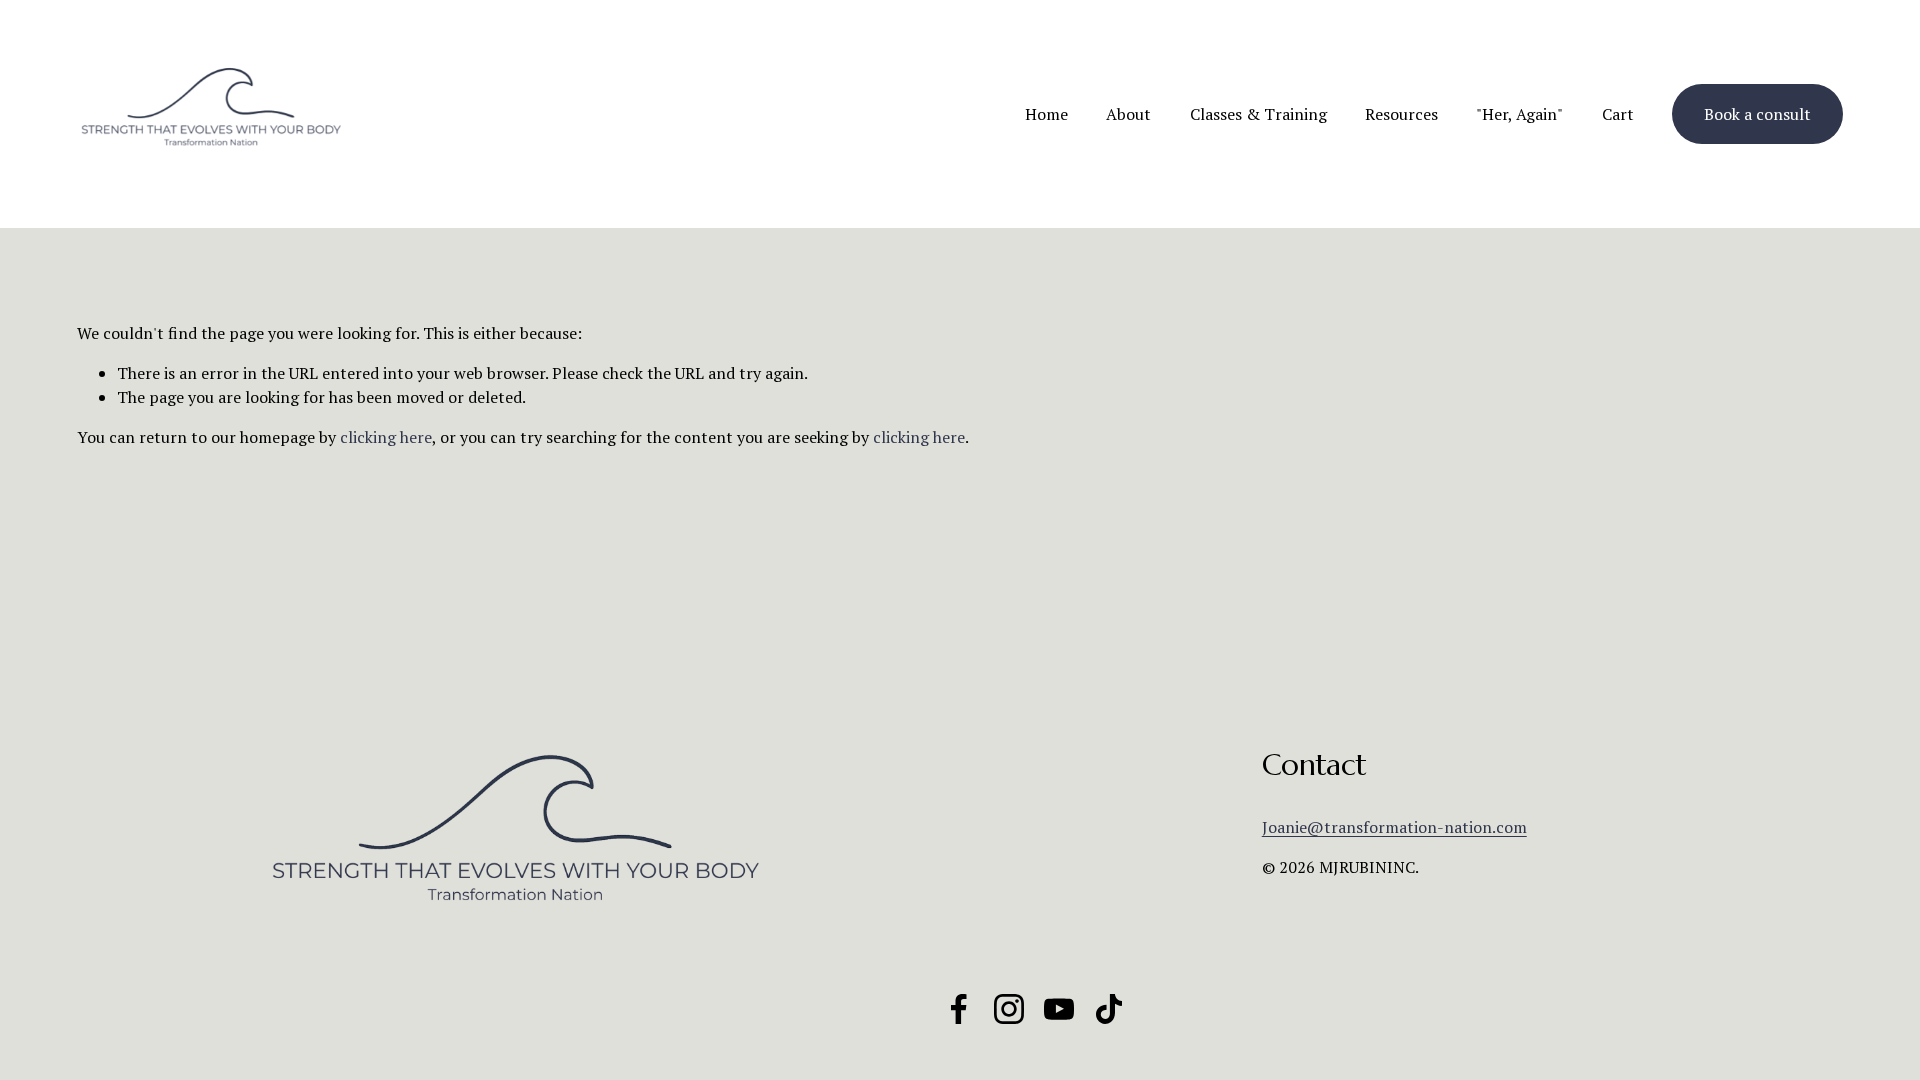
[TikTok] (1109, 1009)
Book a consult (1757, 114)
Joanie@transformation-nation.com (1394, 827)
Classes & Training (1258, 114)
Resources (1401, 114)
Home (1046, 114)
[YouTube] (1059, 1009)
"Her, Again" (1519, 114)
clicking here (386, 437)
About (1128, 114)
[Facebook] (959, 1009)
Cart (1618, 114)
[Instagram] (1009, 1009)
